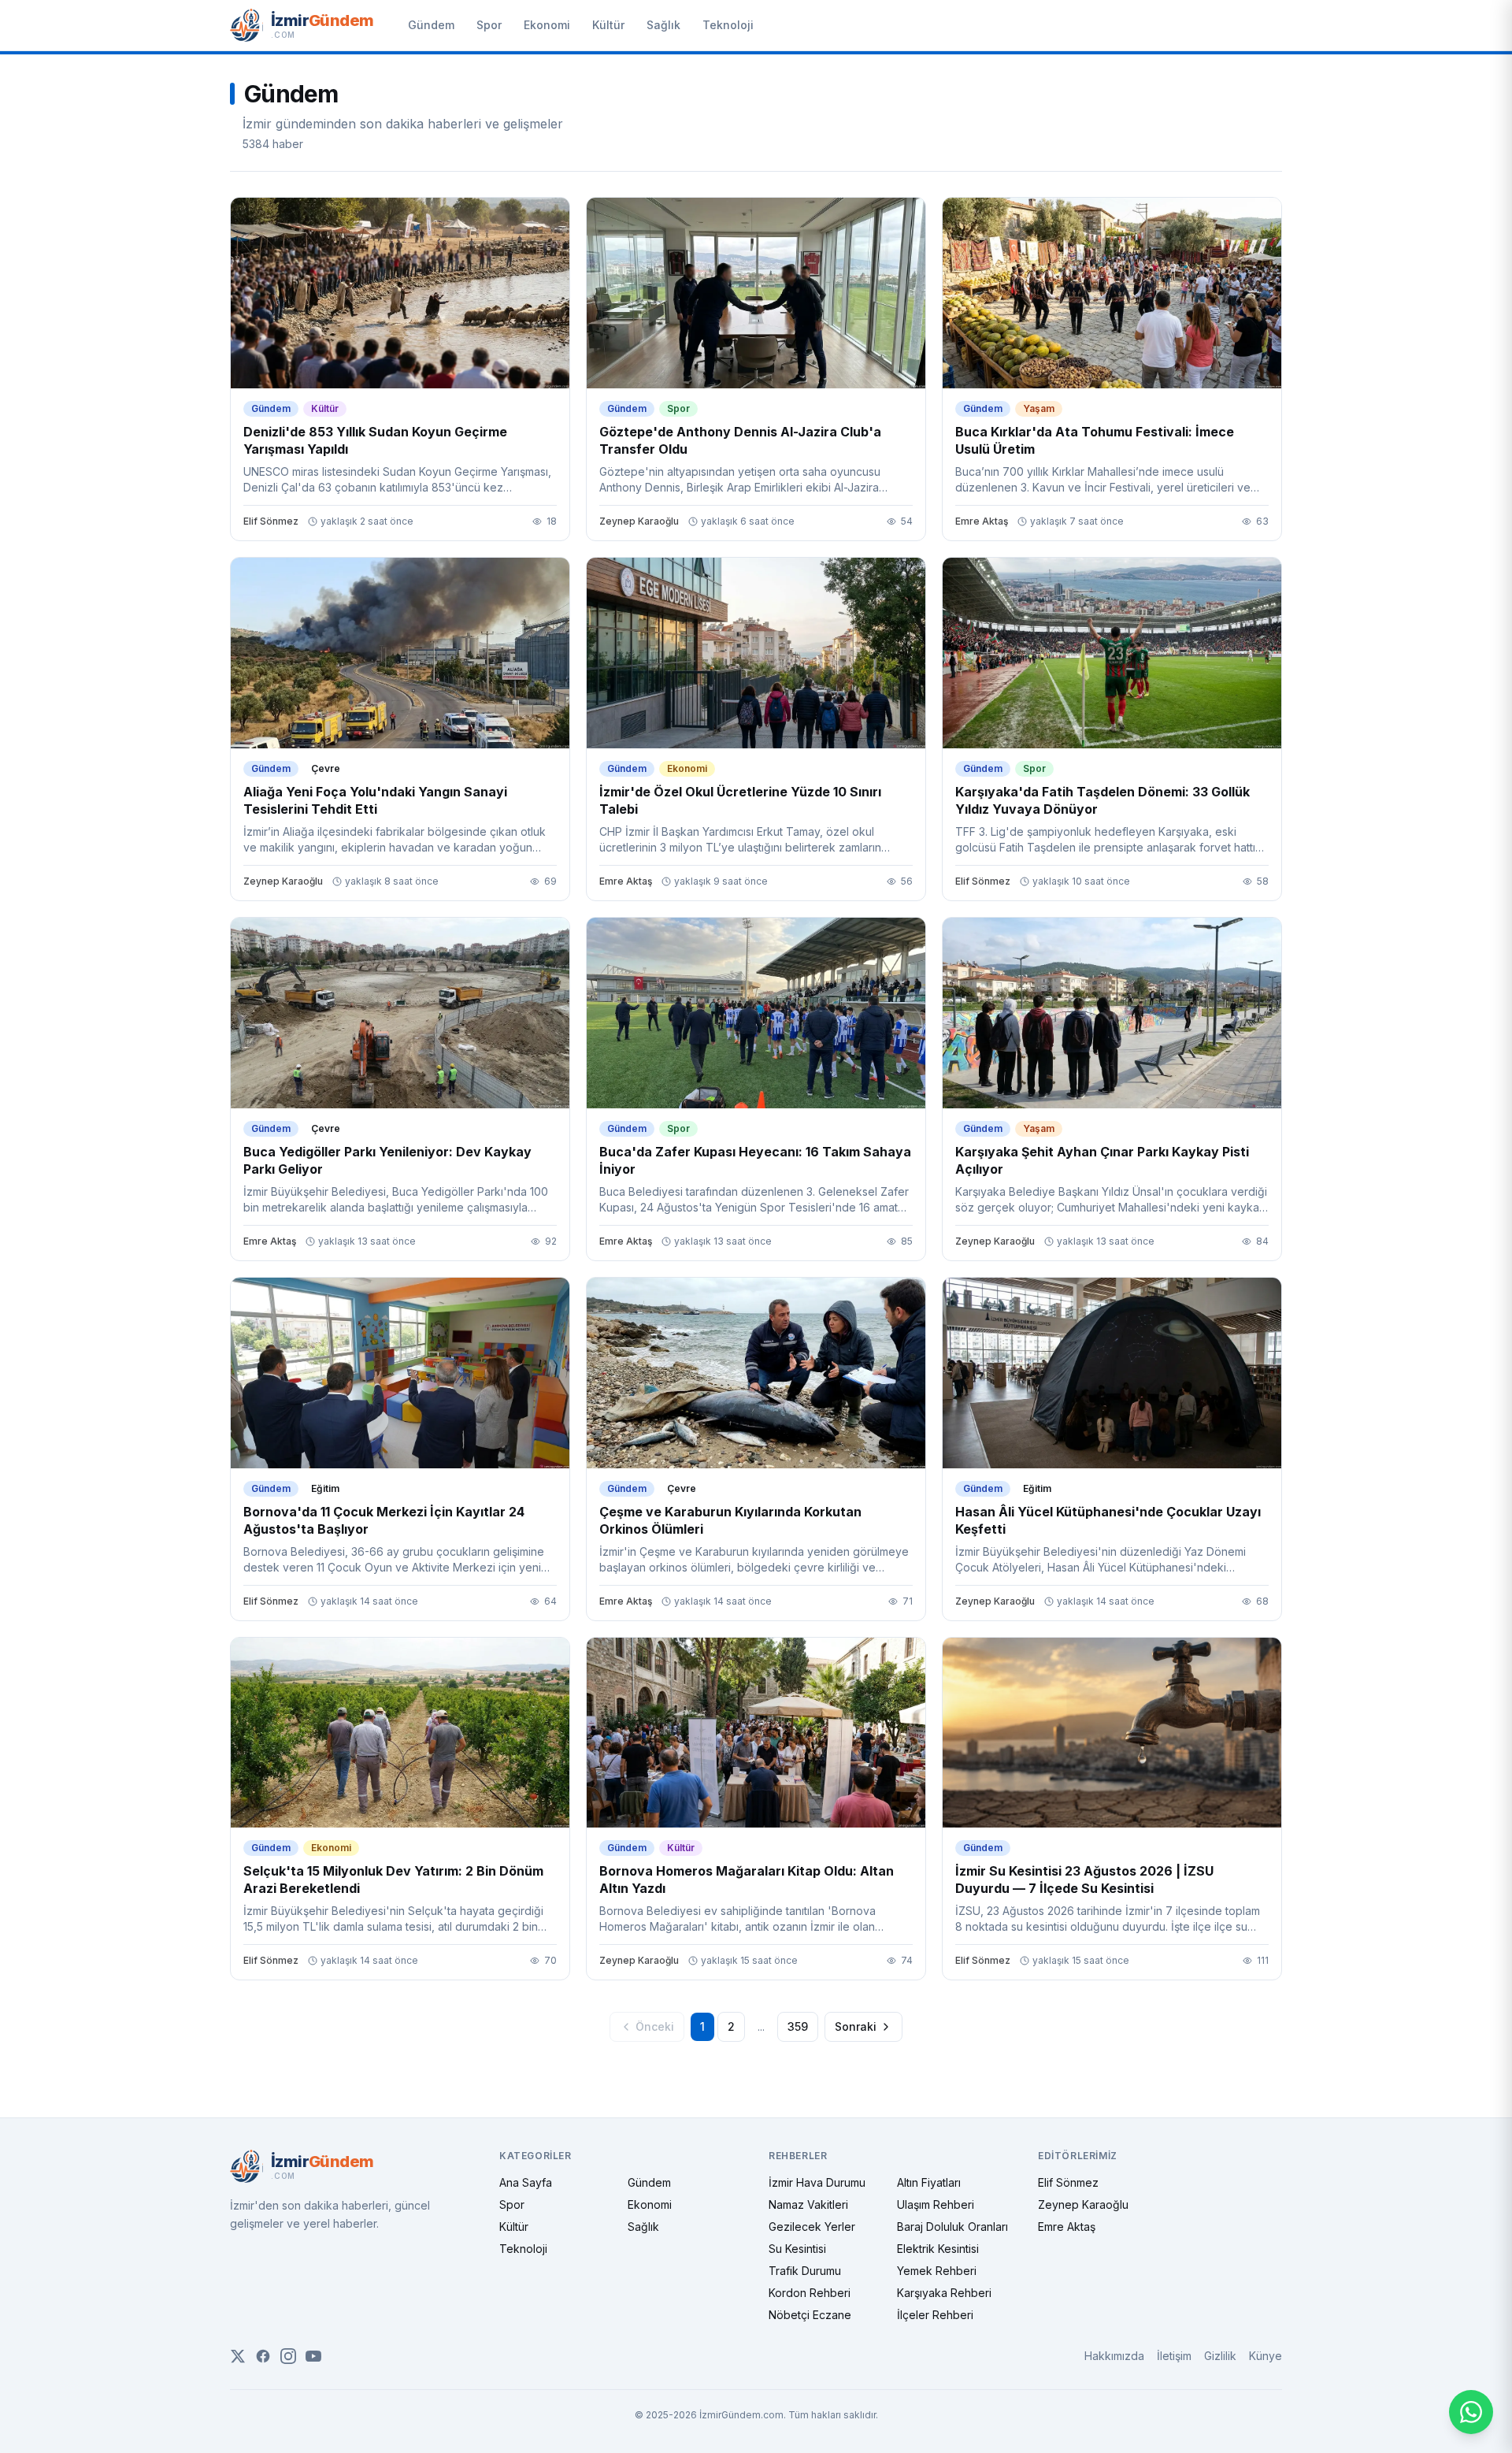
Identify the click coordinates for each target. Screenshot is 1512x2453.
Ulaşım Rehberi (936, 2204)
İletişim (1174, 2356)
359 (798, 2026)
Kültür (608, 25)
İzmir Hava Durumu (817, 2182)
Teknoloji (728, 25)
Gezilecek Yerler (812, 2227)
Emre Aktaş (1067, 2227)
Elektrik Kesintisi (938, 2249)
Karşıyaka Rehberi (944, 2293)
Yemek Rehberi (937, 2271)
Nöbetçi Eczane (810, 2315)
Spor (489, 25)
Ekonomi (547, 25)
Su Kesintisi (797, 2249)
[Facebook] (263, 2356)
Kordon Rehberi (810, 2293)
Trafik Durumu (805, 2271)
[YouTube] (313, 2356)
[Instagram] (288, 2356)
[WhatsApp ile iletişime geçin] (1471, 2412)
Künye (1266, 2356)
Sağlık (663, 25)
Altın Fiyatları (929, 2182)
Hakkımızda (1114, 2356)
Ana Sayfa (526, 2182)
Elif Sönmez (1068, 2182)
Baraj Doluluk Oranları (952, 2227)
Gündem (431, 25)
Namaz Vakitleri (808, 2204)
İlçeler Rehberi (935, 2315)
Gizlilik (1220, 2356)
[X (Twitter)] (238, 2356)
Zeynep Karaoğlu (1083, 2204)
